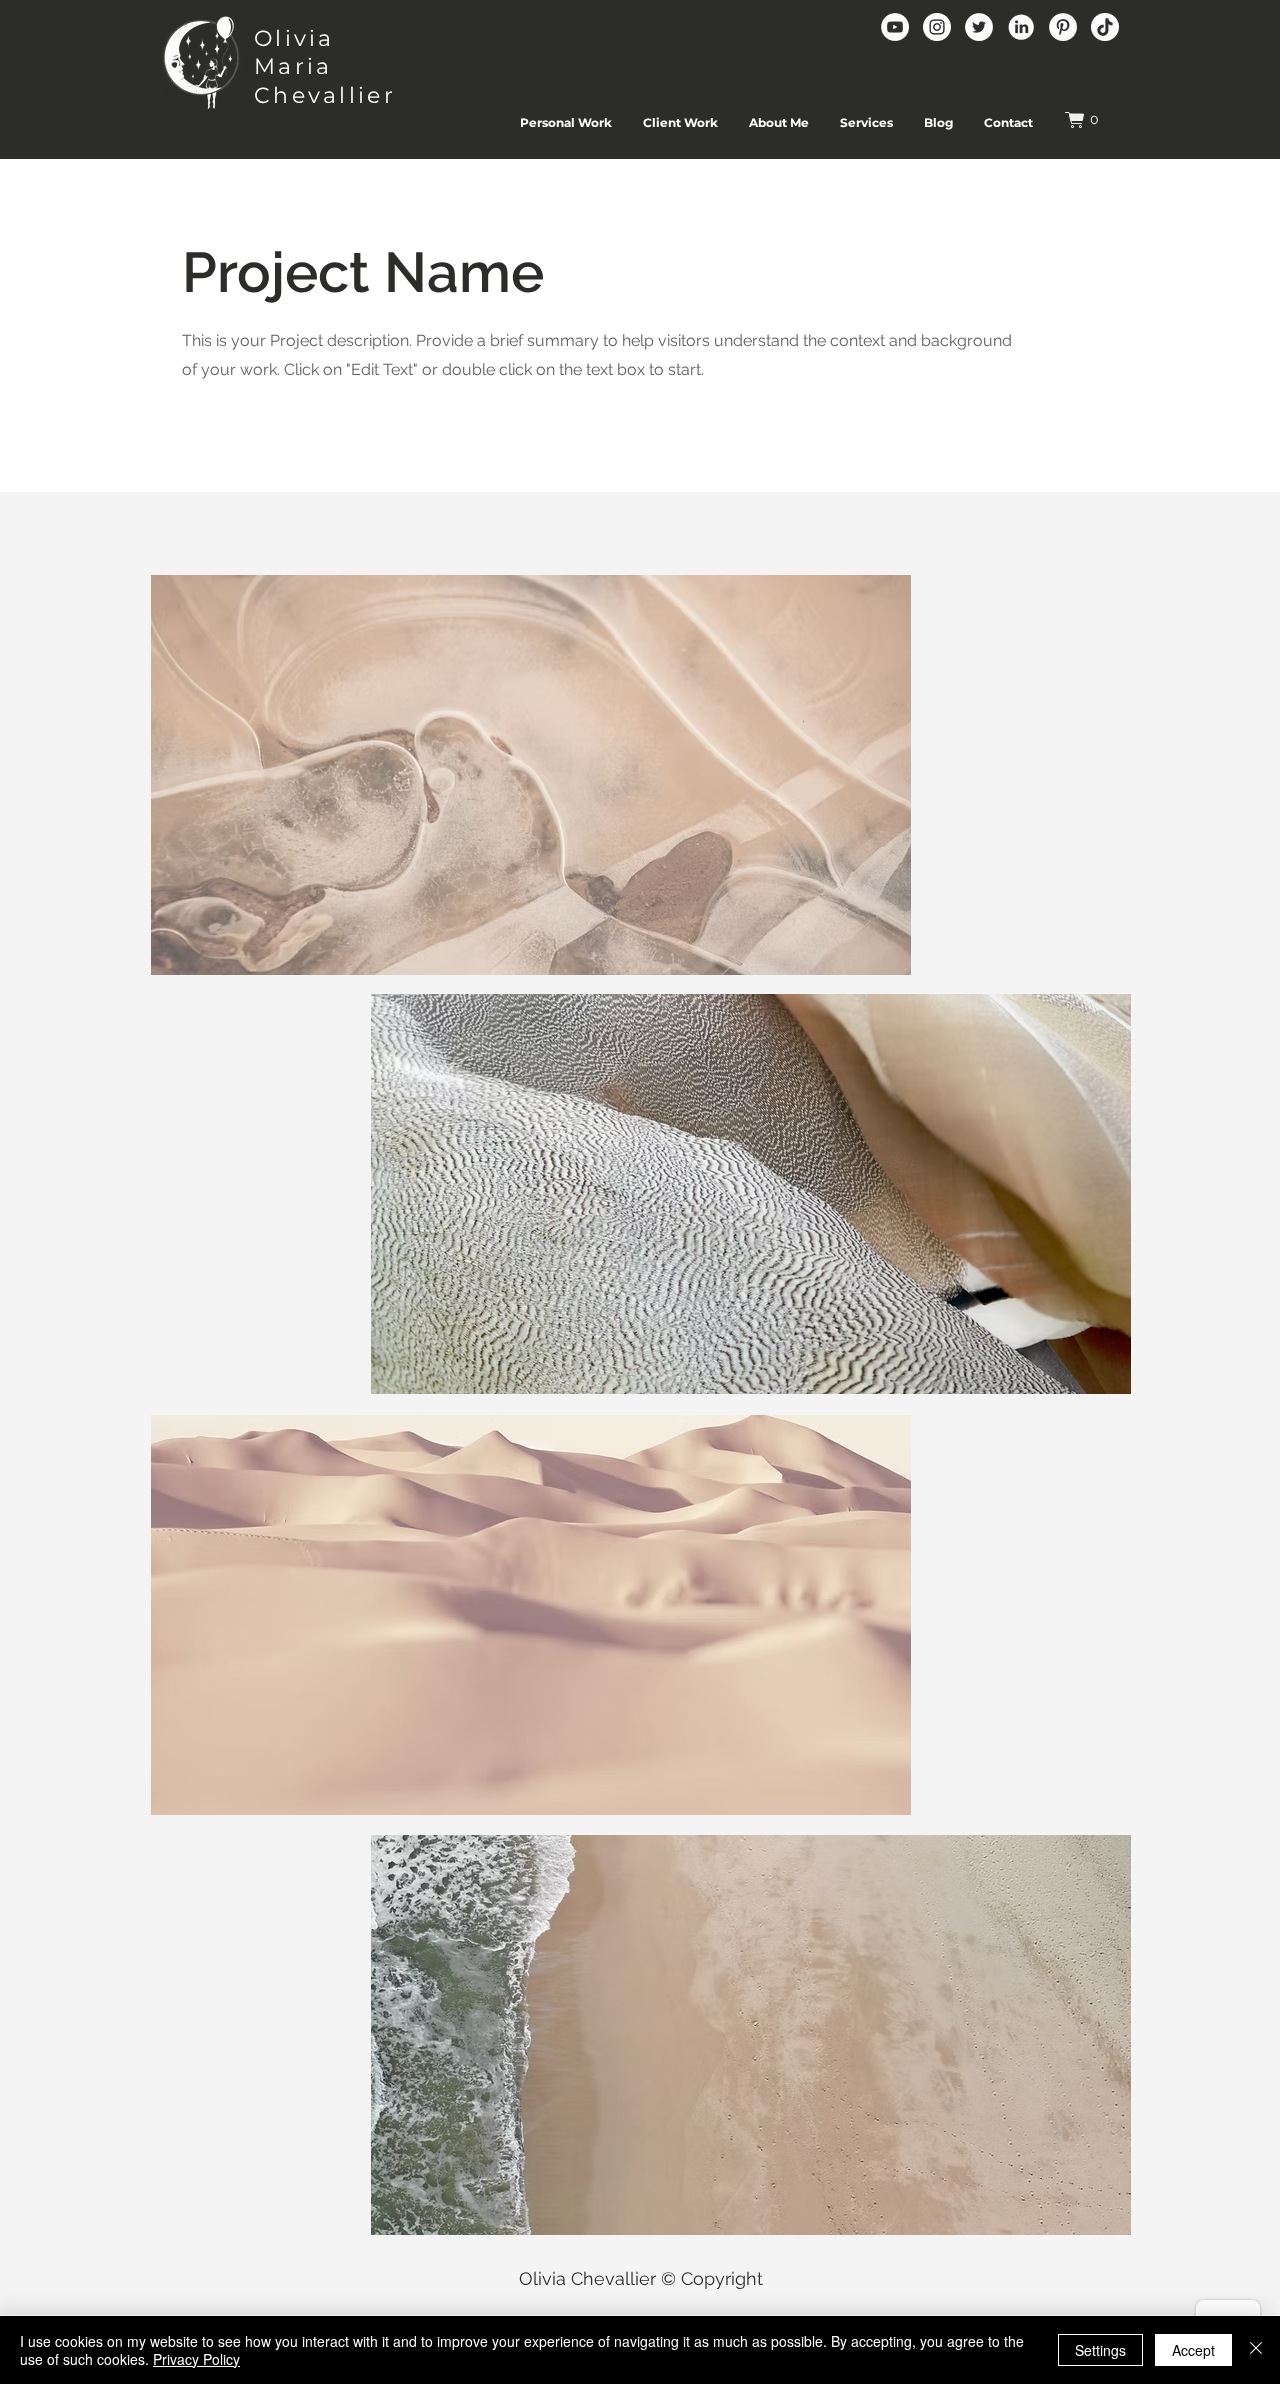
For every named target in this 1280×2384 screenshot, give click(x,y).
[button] (1092, 120)
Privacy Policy (196, 2359)
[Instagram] (937, 27)
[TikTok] (1105, 27)
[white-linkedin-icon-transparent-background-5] (1021, 27)
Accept (1193, 2350)
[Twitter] (979, 27)
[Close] (1256, 2350)
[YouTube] (895, 27)
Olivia (294, 38)
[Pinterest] (1063, 27)
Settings (1100, 2350)
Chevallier (325, 95)
